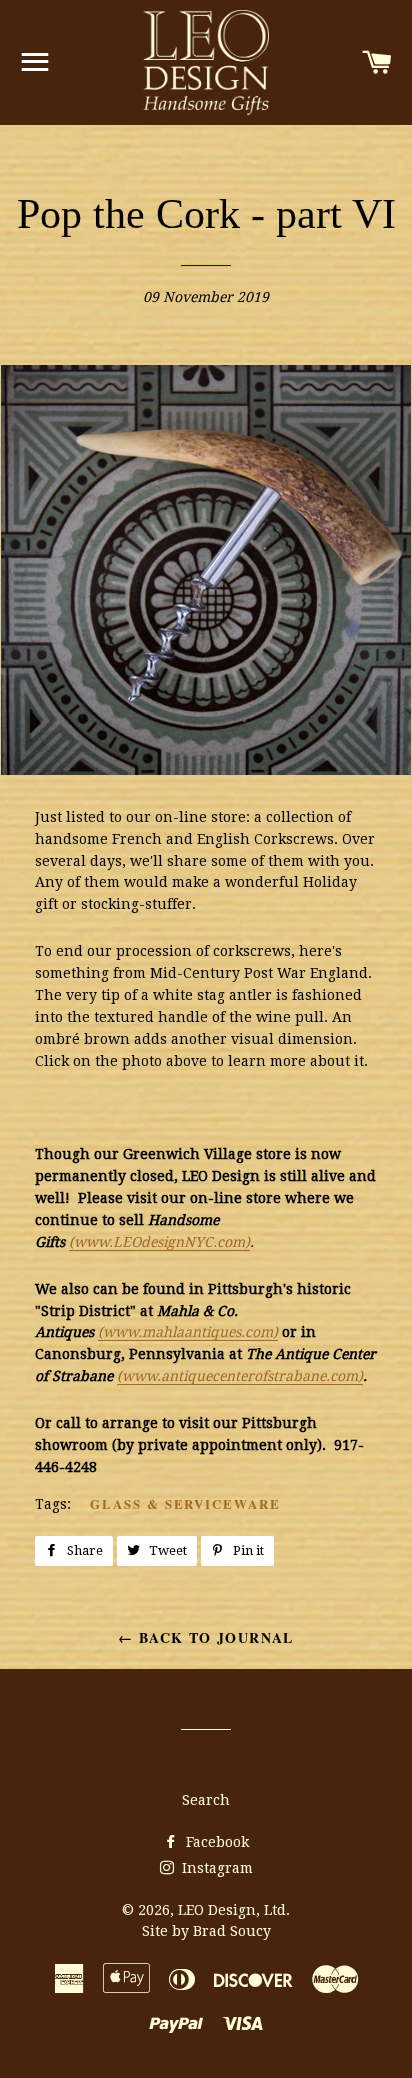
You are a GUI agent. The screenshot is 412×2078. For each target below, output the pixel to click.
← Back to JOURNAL (206, 1637)
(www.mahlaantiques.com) (188, 1332)
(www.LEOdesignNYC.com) (159, 1242)
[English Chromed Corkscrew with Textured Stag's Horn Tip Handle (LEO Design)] (223, 770)
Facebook (215, 1842)
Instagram (215, 1868)
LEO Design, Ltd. (234, 1910)
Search (206, 1800)
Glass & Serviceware (185, 1503)
